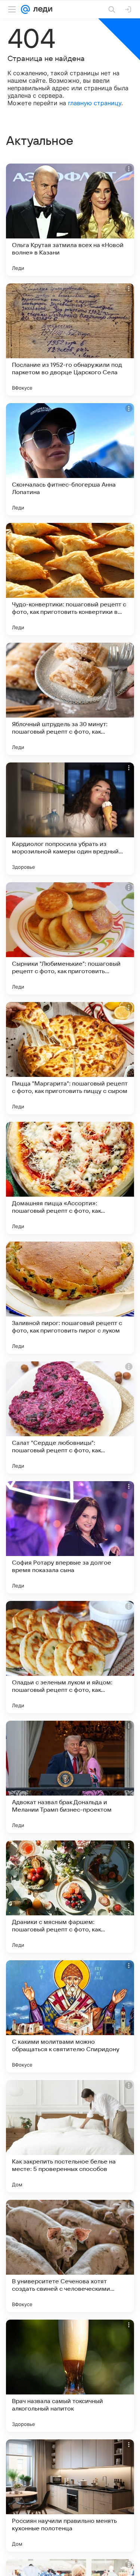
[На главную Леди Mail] (41, 9)
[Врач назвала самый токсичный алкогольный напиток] (70, 2376)
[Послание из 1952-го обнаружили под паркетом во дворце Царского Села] (70, 339)
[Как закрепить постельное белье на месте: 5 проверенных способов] (70, 2136)
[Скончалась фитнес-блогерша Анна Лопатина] (70, 459)
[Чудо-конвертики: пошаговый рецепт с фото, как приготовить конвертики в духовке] (70, 579)
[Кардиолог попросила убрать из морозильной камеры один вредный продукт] (70, 819)
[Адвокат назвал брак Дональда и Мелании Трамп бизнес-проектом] (70, 1777)
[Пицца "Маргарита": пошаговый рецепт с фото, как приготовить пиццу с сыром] (70, 1058)
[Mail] (25, 9)
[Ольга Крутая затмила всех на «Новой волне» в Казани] (70, 220)
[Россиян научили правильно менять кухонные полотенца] (70, 2496)
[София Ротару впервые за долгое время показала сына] (70, 1537)
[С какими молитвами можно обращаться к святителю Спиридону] (70, 2016)
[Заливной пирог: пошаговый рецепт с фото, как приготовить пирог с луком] (70, 1298)
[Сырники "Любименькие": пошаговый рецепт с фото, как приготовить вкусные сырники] (70, 938)
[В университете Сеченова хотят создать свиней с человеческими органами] (70, 2256)
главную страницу (95, 103)
